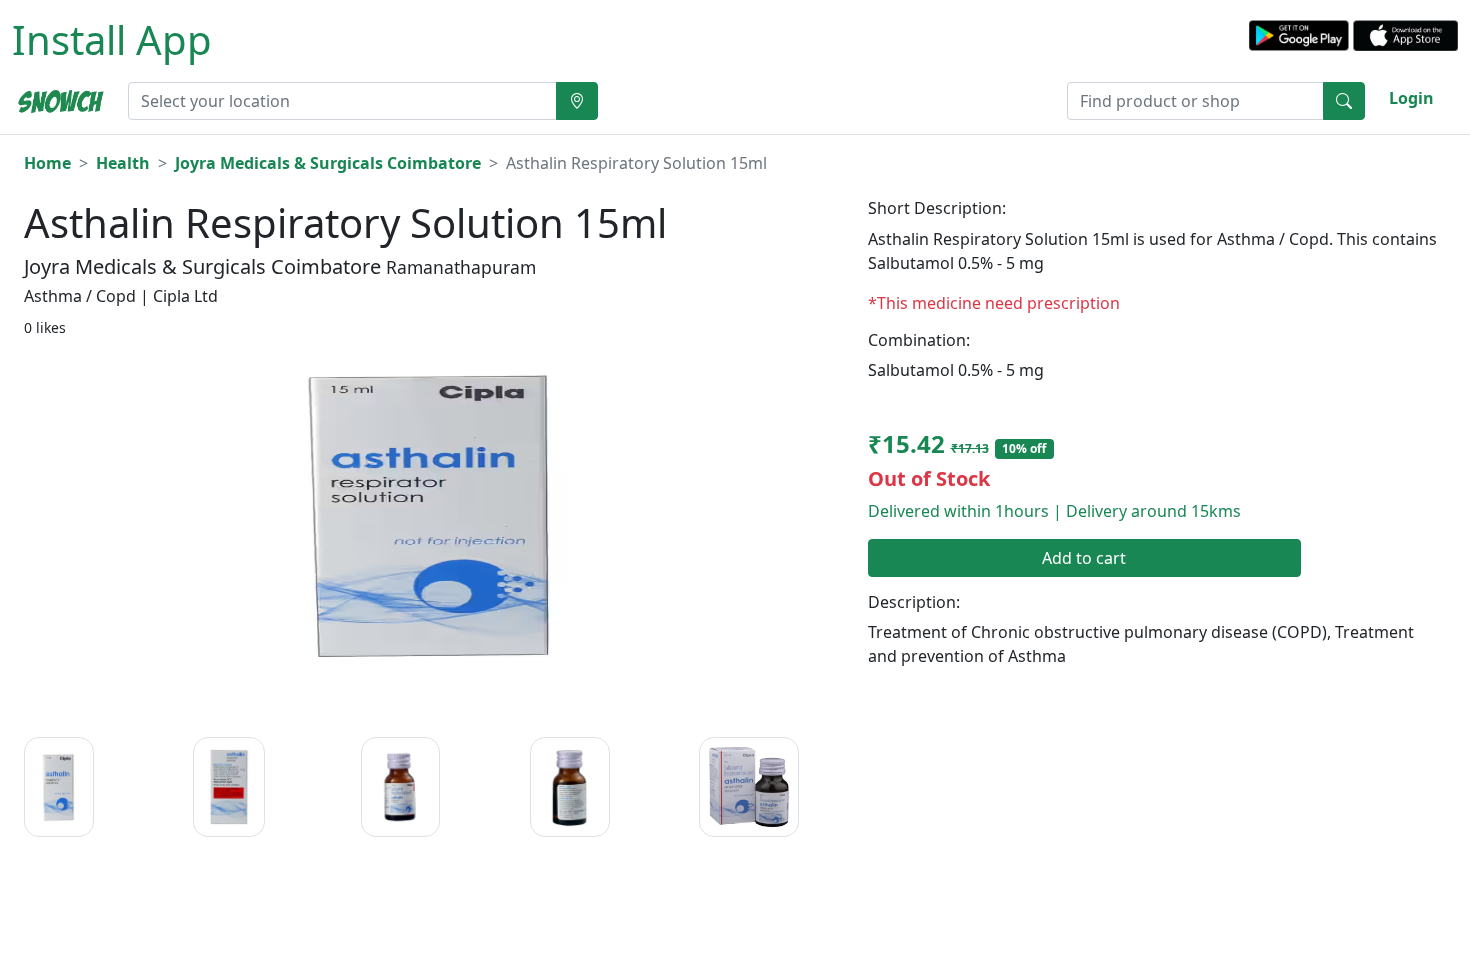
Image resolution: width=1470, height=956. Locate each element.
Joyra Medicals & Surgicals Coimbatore (328, 163)
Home (47, 163)
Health (123, 163)
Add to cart (1084, 558)
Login (1411, 98)
